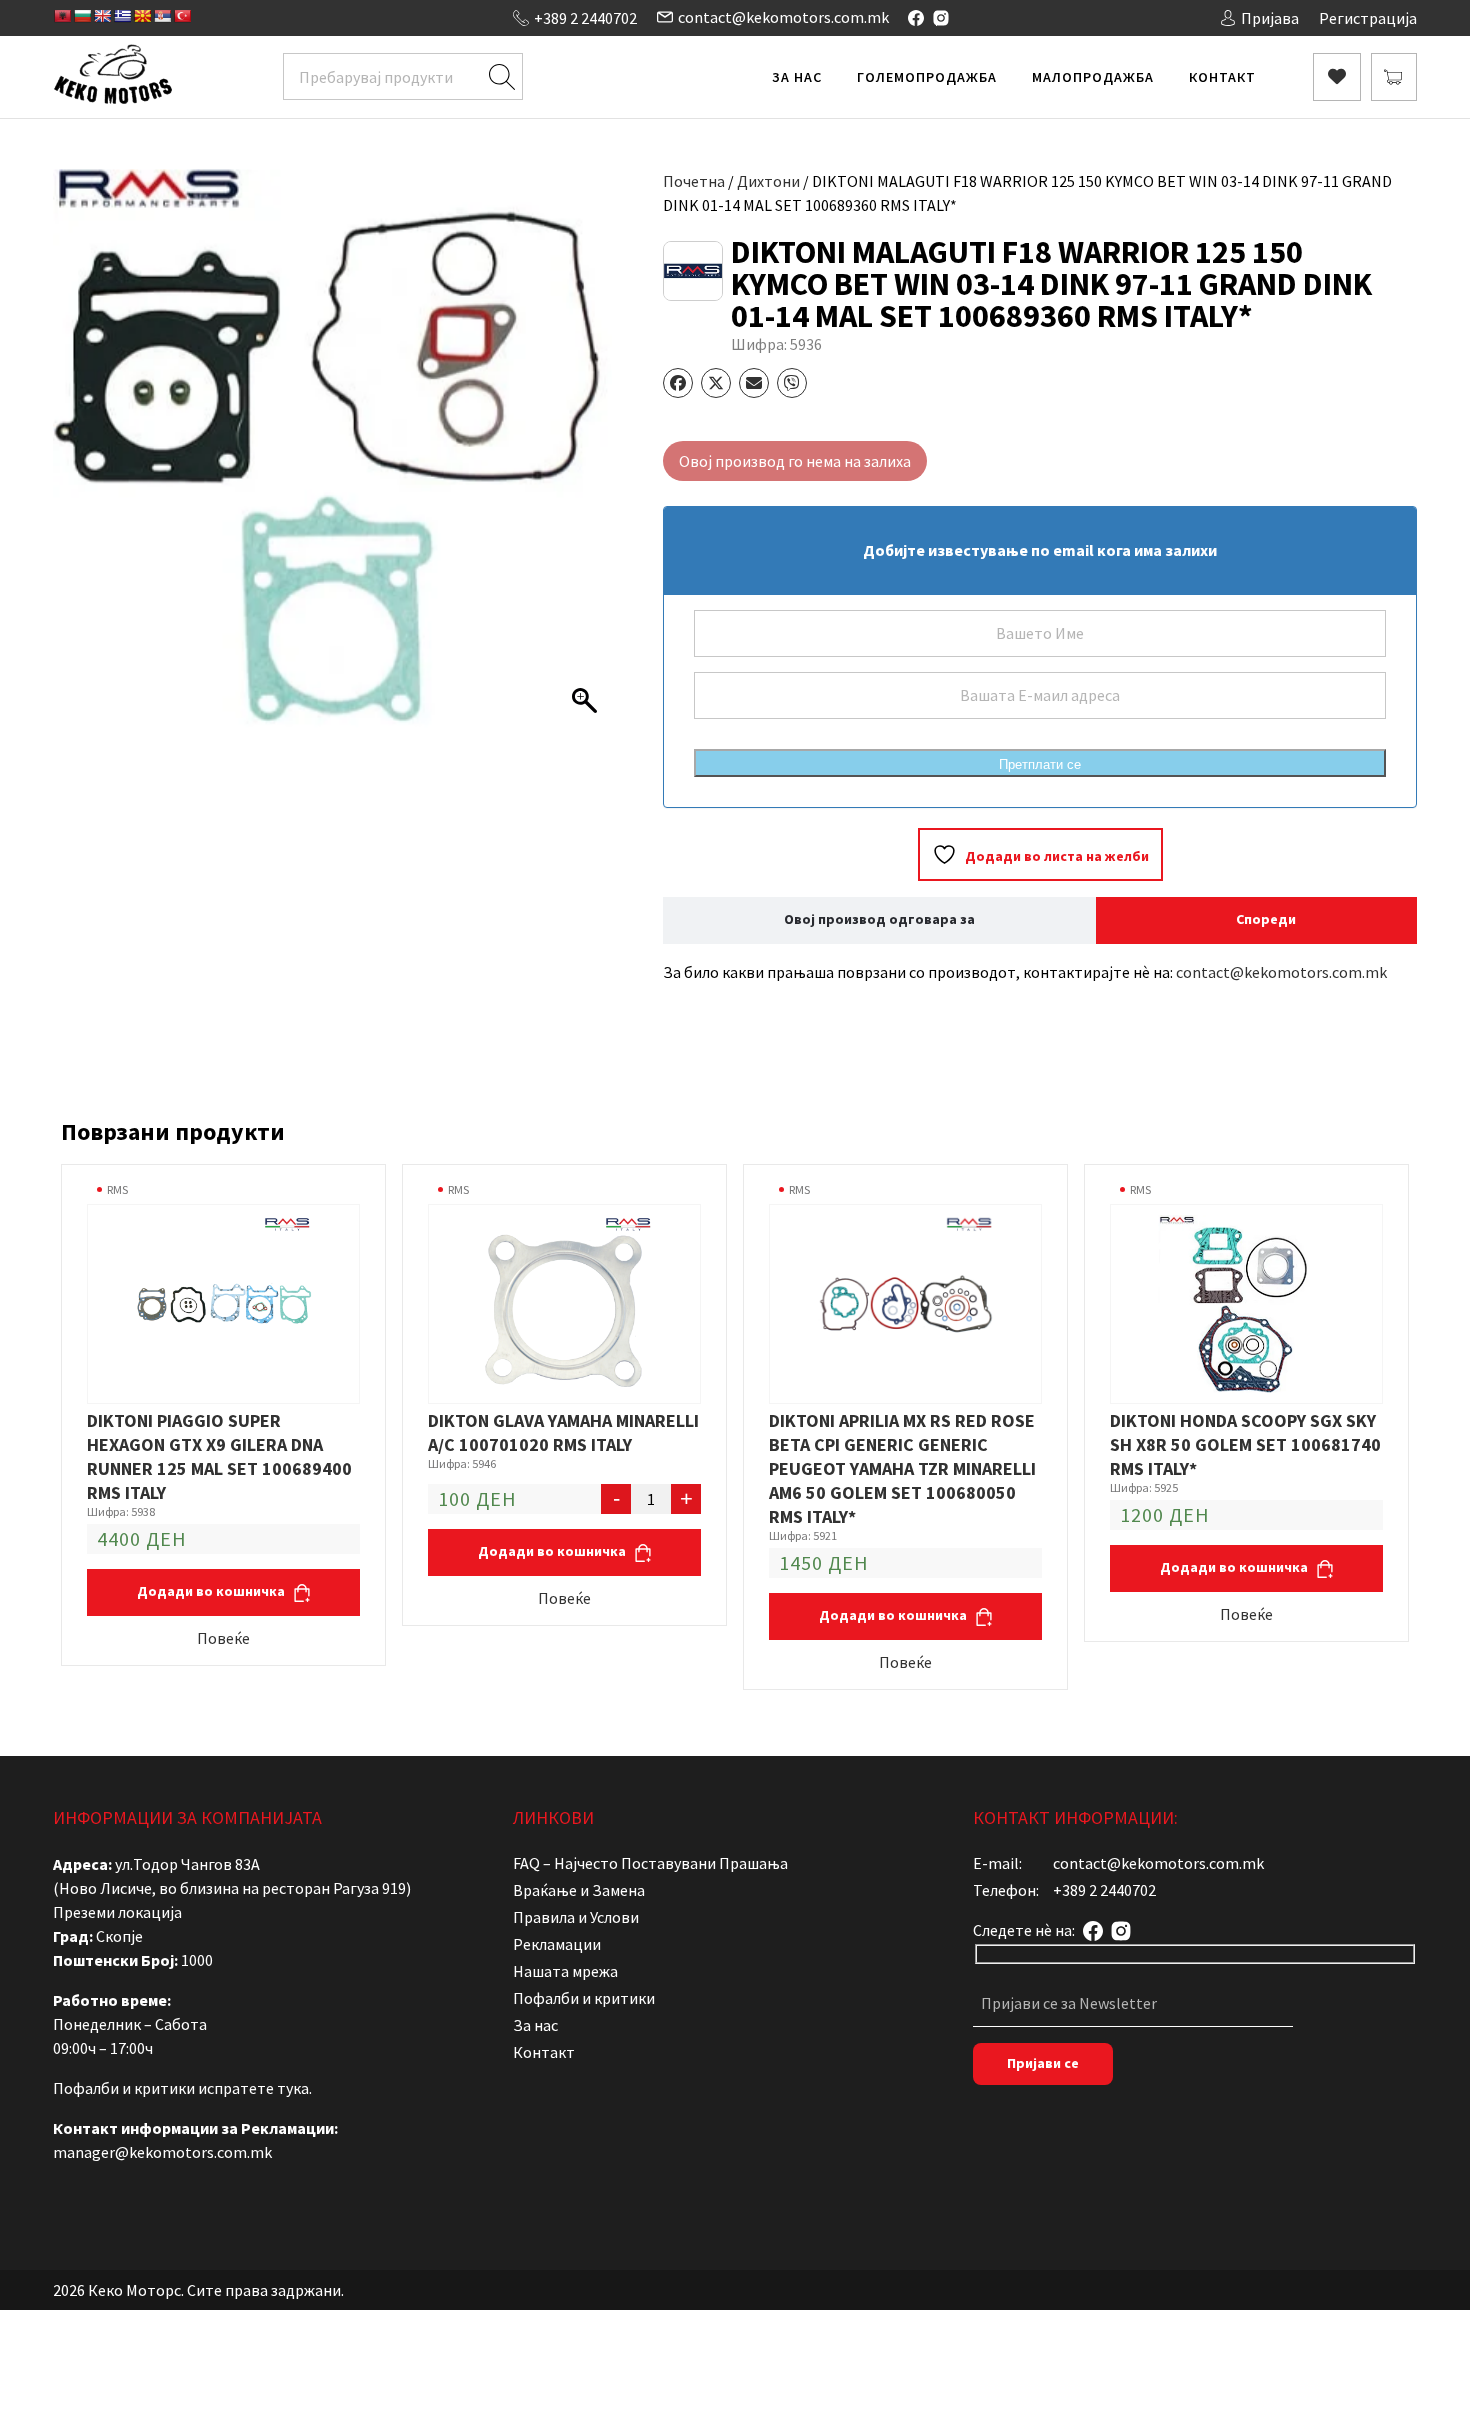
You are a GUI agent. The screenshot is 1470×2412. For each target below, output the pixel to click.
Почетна (694, 181)
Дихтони (768, 181)
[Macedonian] (142, 16)
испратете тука (253, 2088)
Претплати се (1040, 764)
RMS (117, 1189)
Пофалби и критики (584, 1998)
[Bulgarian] (82, 16)
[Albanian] (62, 16)
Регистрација (1368, 18)
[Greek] (122, 16)
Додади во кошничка (212, 1591)
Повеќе (223, 1638)
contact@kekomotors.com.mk (783, 17)
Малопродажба (1093, 77)
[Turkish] (182, 16)
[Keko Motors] (112, 77)
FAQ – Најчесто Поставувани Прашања (650, 1863)
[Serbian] (162, 16)
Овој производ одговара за (879, 919)
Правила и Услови (576, 1917)
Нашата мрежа (565, 1971)
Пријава (1270, 18)
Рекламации (557, 1944)
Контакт (1222, 77)
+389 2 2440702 (585, 18)
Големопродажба (927, 77)
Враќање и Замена (579, 1890)
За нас (797, 77)
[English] (102, 16)
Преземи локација (117, 1912)
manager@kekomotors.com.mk (162, 2152)
